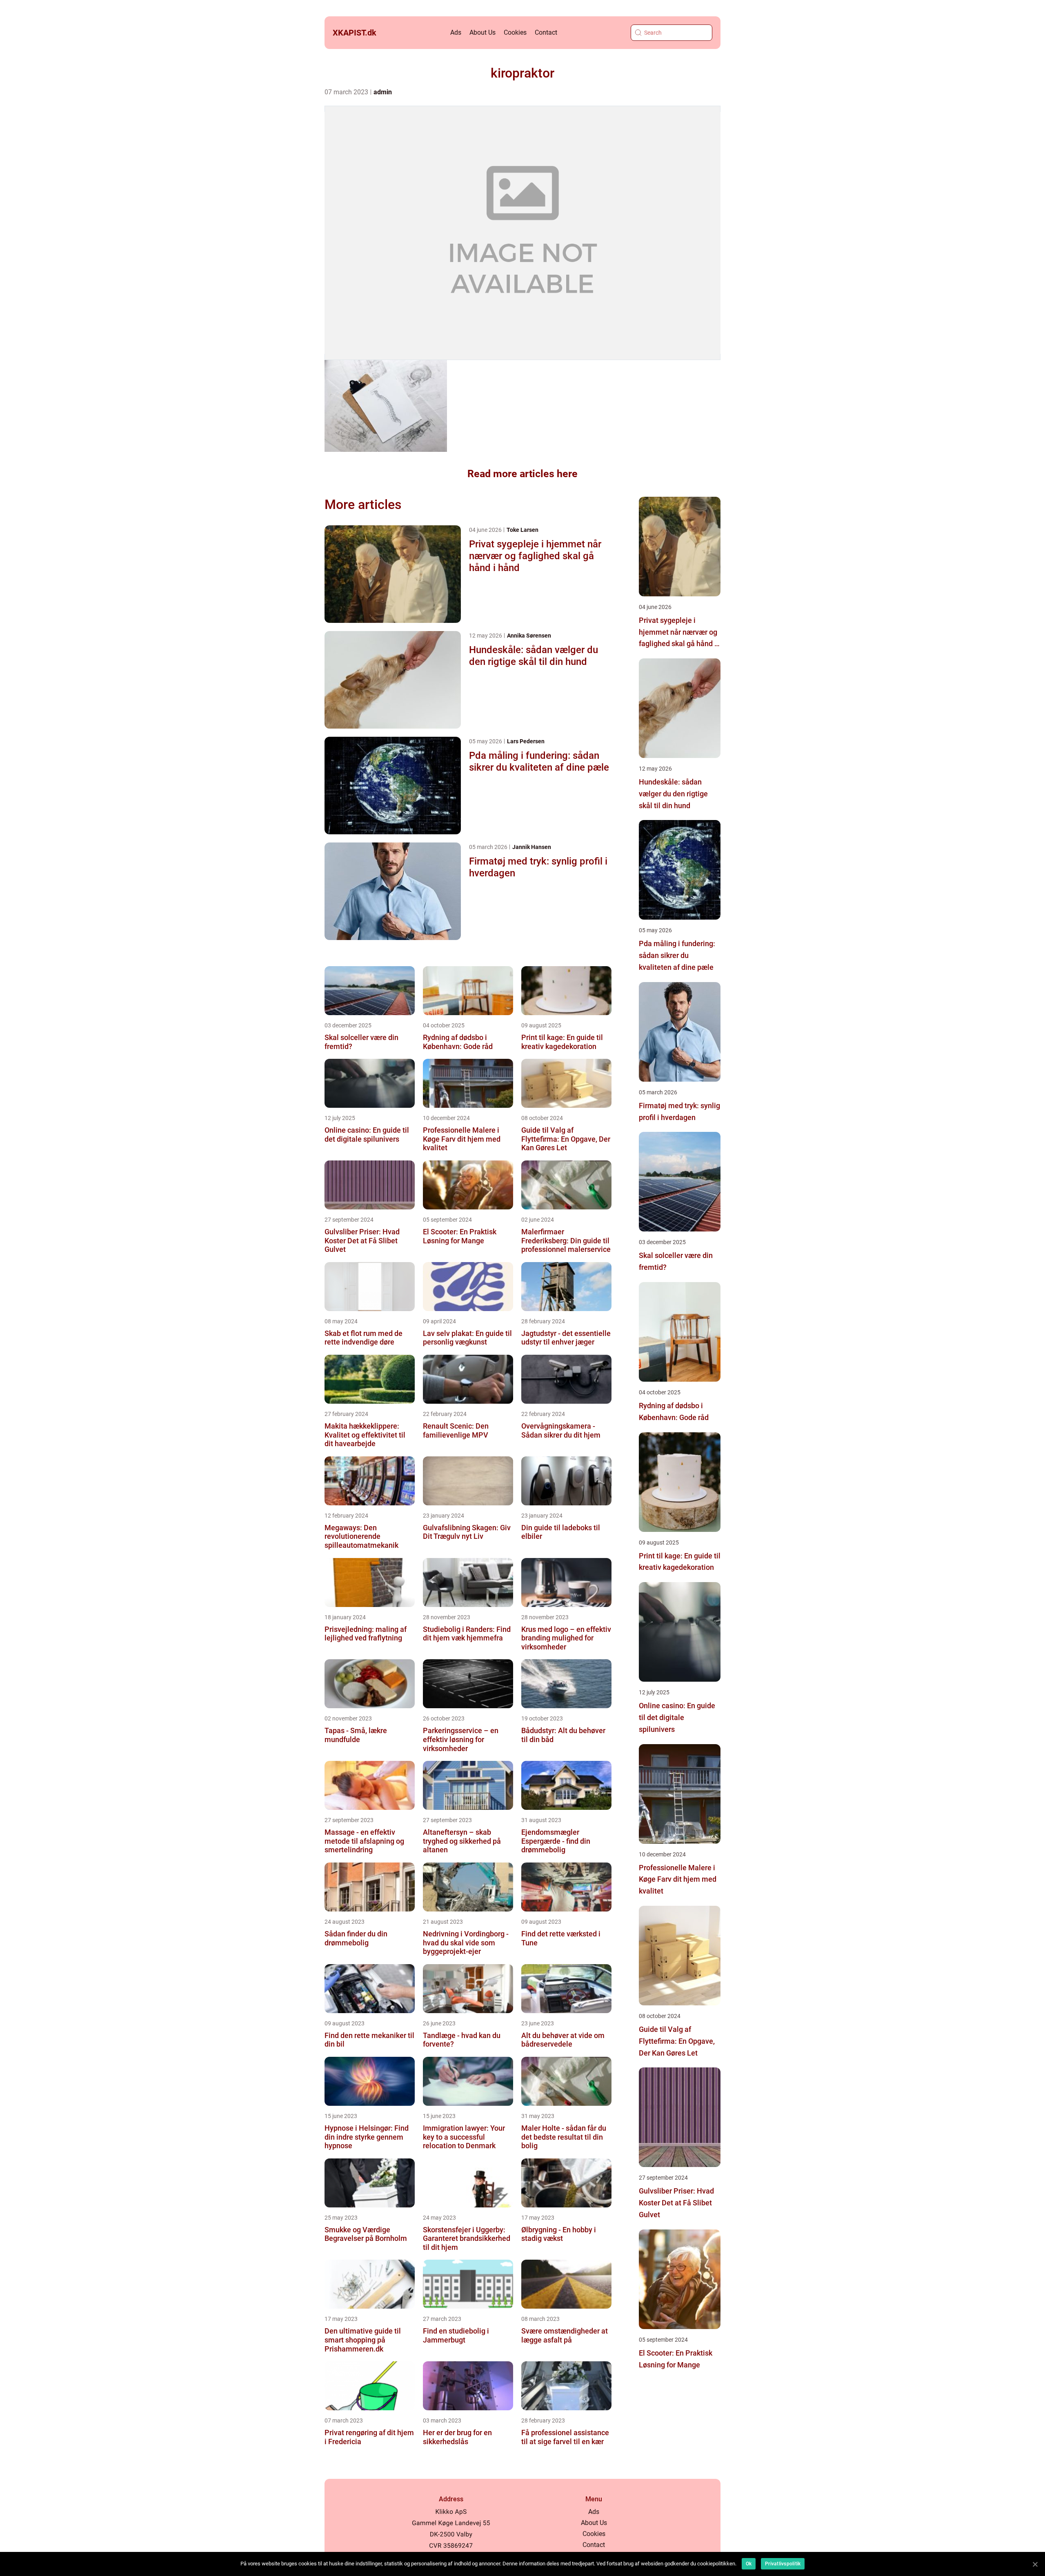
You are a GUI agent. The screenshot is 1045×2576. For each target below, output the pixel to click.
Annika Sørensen (529, 636)
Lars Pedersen (526, 741)
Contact (546, 32)
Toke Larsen (522, 530)
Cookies (515, 32)
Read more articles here (522, 474)
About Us (482, 32)
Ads (456, 32)
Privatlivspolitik (783, 2564)
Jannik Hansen (532, 847)
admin (383, 92)
